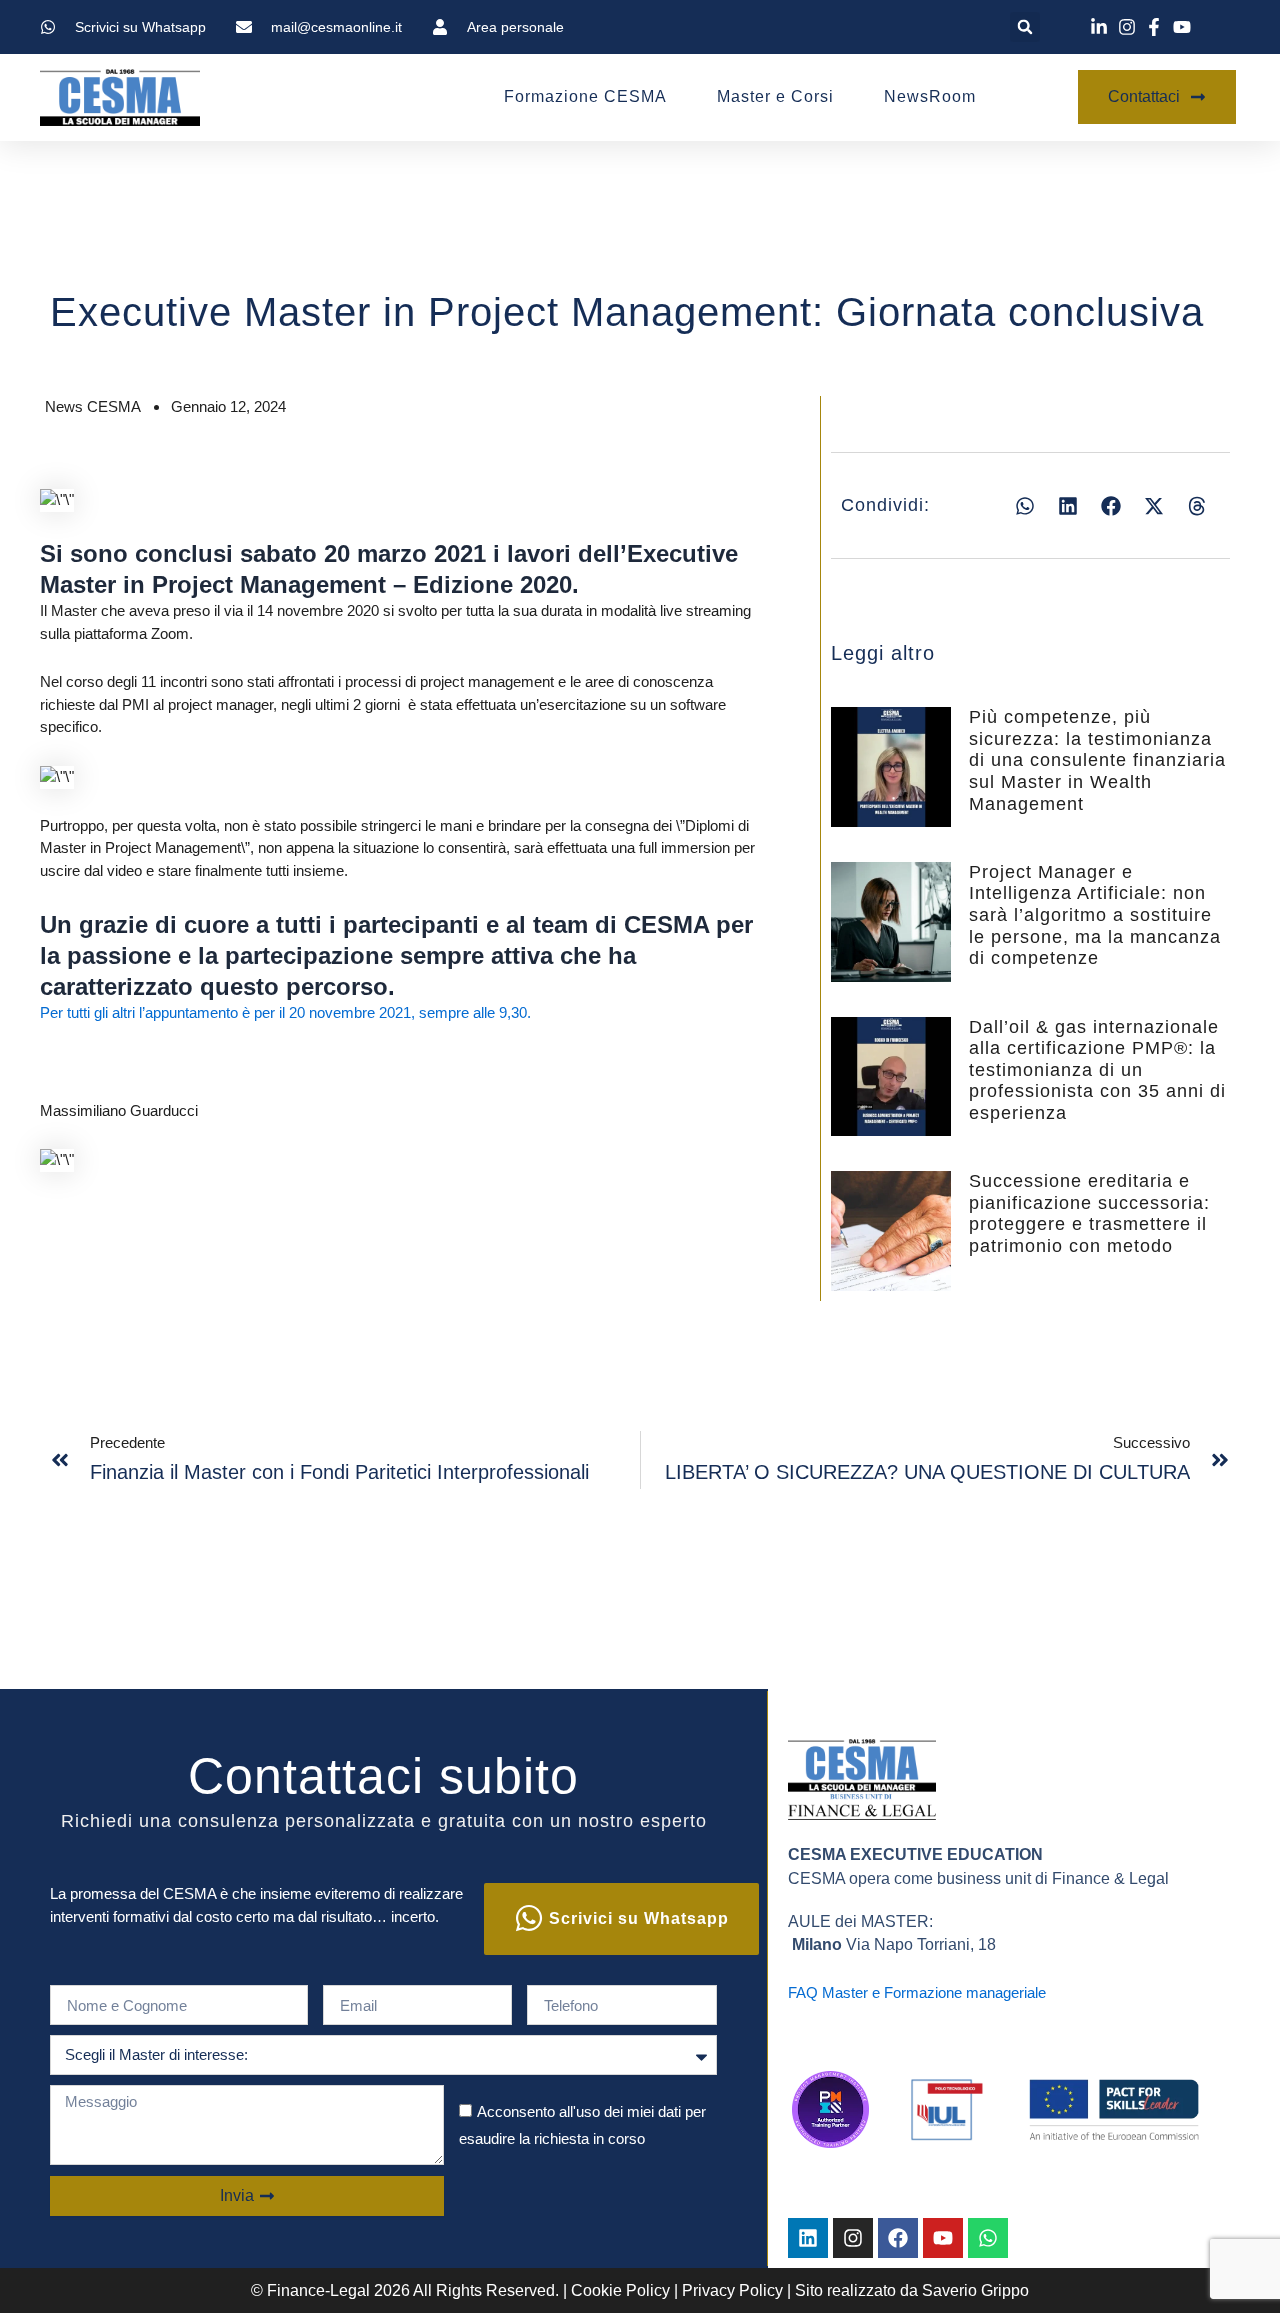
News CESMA (93, 406)
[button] (1025, 27)
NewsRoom (930, 96)
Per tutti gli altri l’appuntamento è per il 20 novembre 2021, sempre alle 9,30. (285, 1012)
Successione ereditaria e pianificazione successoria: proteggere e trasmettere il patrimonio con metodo (1089, 1213)
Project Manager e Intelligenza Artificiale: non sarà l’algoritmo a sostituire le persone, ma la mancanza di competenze (1095, 915)
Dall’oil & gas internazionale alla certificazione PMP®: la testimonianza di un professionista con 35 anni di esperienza (1097, 1070)
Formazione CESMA (585, 96)
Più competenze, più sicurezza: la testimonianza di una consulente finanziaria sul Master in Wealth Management (1097, 760)
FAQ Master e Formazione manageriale (917, 1992)
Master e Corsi (775, 96)
